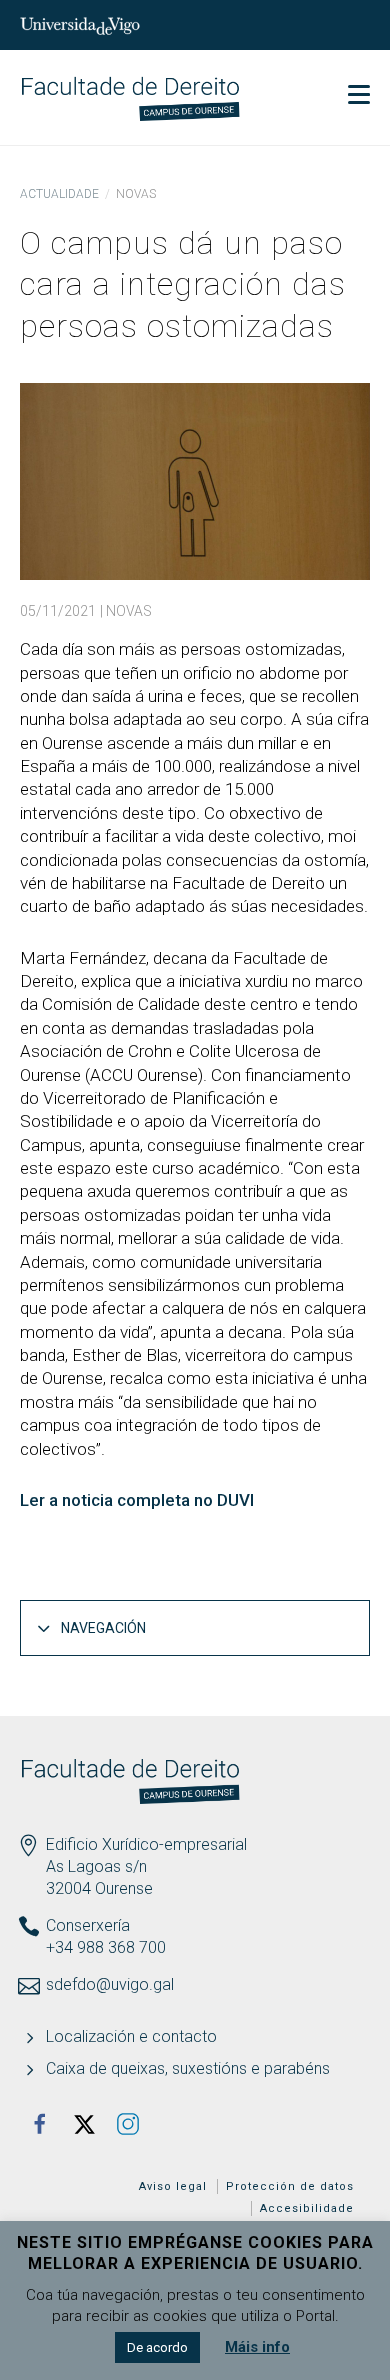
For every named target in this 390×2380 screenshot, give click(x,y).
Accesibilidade (307, 2208)
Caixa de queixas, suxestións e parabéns (188, 2068)
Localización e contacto (131, 2036)
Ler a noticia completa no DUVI (137, 1500)
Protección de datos (290, 2186)
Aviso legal (173, 2186)
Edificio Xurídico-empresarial (146, 1844)
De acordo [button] (157, 2347)
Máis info (257, 2347)
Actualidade (59, 194)
